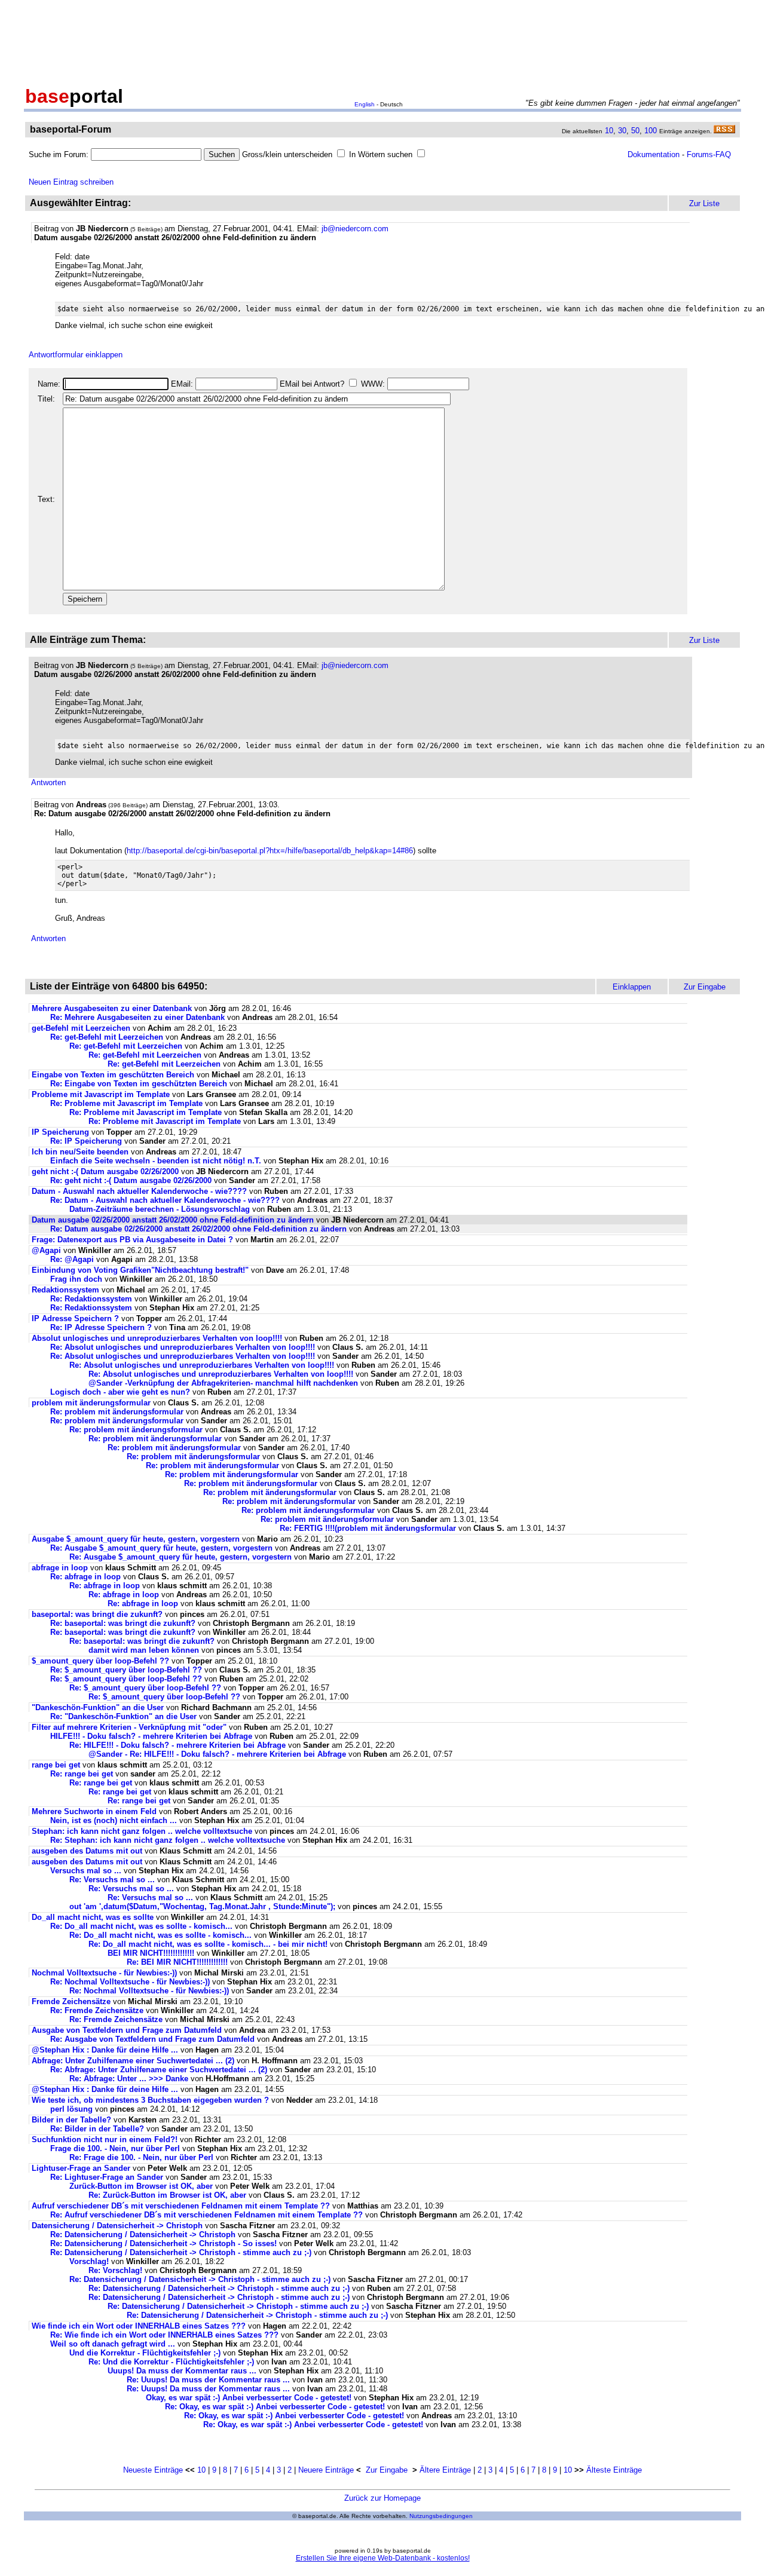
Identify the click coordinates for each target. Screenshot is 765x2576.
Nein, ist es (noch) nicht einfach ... (114, 1820)
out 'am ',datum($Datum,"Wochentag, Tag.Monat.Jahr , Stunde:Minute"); (202, 1906)
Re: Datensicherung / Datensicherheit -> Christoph (143, 2235)
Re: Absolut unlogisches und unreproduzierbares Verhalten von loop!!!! (183, 1347)
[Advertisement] (382, 41)
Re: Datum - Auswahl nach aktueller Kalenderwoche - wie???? (165, 1200)
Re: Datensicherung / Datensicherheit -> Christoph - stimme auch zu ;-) (181, 2252)
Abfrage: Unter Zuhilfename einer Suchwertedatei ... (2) (133, 2061)
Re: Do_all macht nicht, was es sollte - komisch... (141, 1926)
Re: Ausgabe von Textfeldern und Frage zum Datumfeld (152, 2039)
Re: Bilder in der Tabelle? (97, 2129)
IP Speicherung (60, 1132)
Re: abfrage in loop (85, 1577)
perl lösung (71, 2109)
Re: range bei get (82, 1774)
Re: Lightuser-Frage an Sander (107, 2177)
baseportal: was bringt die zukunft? (97, 1614)
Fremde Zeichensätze (71, 2001)
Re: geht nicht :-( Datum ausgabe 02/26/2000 (132, 1180)
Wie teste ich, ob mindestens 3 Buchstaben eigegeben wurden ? (150, 2100)
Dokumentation (654, 154)
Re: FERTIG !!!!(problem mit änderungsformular (368, 1528)
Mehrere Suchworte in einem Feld (94, 1811)
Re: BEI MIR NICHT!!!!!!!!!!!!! (177, 1962)
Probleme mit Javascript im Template (101, 1094)
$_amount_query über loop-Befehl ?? (100, 1661)
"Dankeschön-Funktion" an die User (98, 1707)
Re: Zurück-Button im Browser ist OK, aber (167, 2195)
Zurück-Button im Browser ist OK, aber (141, 2186)
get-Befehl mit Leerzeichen (81, 1028)
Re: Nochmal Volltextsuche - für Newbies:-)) (130, 1982)
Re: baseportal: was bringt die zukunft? (123, 1623)
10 (609, 131)
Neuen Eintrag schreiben (71, 182)
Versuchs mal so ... (86, 1871)
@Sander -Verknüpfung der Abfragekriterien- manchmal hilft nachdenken (223, 1383)
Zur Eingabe (387, 2470)
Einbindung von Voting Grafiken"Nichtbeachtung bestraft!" (140, 1270)
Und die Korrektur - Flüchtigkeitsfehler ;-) (145, 2353)
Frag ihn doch (76, 1279)
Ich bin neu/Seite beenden (80, 1152)
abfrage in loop (60, 1568)
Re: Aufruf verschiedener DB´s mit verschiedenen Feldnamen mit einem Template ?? (206, 2215)
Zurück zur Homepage (382, 2498)
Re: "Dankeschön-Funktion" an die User (123, 1716)
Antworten (48, 782)
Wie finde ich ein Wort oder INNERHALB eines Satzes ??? (139, 2326)
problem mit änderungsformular (91, 1403)
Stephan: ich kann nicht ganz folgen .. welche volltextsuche (142, 1831)
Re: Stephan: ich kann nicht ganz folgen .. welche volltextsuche (168, 1840)
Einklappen (632, 987)
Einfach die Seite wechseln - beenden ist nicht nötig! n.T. (156, 1161)
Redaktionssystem (65, 1290)
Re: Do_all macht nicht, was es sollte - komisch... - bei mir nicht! (208, 1944)
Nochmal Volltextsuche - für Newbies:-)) (104, 1973)
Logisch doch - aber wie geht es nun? (120, 1392)
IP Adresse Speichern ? (75, 1318)
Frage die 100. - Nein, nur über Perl (115, 2148)
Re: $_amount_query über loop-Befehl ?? (126, 1670)
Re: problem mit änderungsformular (117, 1412)
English (365, 104)
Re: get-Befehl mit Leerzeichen (107, 1037)
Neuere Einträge (326, 2470)
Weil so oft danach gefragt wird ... (114, 2344)
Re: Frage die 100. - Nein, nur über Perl (141, 2157)
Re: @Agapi (72, 1259)
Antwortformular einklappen (76, 355)
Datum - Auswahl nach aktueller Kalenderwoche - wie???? (139, 1191)
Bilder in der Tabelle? (71, 2120)
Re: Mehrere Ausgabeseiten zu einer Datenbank (137, 1017)
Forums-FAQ (709, 154)
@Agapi (46, 1250)
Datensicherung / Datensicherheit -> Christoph (117, 2226)
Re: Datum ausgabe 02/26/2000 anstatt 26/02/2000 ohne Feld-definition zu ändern (198, 1229)
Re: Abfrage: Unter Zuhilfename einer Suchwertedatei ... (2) (159, 2070)
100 (651, 131)
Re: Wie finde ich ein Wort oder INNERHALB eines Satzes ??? (164, 2335)
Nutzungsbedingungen (441, 2516)
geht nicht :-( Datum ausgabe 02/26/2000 (106, 1171)
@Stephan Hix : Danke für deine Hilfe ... (105, 2050)
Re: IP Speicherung (86, 1141)
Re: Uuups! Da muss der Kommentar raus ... (208, 2380)
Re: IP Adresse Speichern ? (101, 1327)
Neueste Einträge (153, 2470)
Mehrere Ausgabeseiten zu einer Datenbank (112, 1008)
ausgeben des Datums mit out (87, 1851)
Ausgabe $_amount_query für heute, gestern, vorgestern (136, 1539)
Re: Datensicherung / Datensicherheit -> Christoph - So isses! (163, 2243)
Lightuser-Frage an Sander (81, 2168)
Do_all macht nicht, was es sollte (93, 1917)
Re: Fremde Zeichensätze (97, 2010)
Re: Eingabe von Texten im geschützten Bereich (139, 1084)
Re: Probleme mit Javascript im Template (126, 1103)
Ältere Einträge (445, 2470)
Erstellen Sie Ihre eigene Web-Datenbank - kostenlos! (383, 2558)
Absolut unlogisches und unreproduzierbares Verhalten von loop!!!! (157, 1338)
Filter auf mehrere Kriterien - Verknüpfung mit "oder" (129, 1727)
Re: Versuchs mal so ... (112, 1880)
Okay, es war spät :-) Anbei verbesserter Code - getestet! (249, 2398)
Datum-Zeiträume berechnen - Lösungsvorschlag (160, 1209)
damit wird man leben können (144, 1650)
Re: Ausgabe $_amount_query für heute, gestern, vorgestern (161, 1548)
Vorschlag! (89, 2261)
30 (622, 131)
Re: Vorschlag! (115, 2270)
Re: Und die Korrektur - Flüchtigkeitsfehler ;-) (171, 2362)
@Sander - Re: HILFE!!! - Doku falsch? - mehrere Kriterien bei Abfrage (217, 1754)
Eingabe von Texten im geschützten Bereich (113, 1075)
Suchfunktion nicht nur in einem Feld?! (105, 2139)
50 (635, 131)
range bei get (56, 1765)
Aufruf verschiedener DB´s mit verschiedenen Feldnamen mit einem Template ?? (181, 2206)
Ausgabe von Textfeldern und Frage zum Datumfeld (127, 2030)
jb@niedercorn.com (355, 229)
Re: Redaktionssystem (91, 1299)
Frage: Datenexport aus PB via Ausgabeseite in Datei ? (132, 1240)
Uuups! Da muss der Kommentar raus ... (182, 2371)
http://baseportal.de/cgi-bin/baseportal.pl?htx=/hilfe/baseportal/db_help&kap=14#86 (270, 851)
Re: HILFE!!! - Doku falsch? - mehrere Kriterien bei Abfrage (178, 1745)
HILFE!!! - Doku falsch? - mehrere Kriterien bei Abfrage (151, 1736)
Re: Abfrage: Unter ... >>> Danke (129, 2079)
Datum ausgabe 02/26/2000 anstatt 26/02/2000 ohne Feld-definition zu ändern (173, 1220)
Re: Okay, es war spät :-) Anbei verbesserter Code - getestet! (275, 2407)
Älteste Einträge (614, 2470)
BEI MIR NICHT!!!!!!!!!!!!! (151, 1953)
